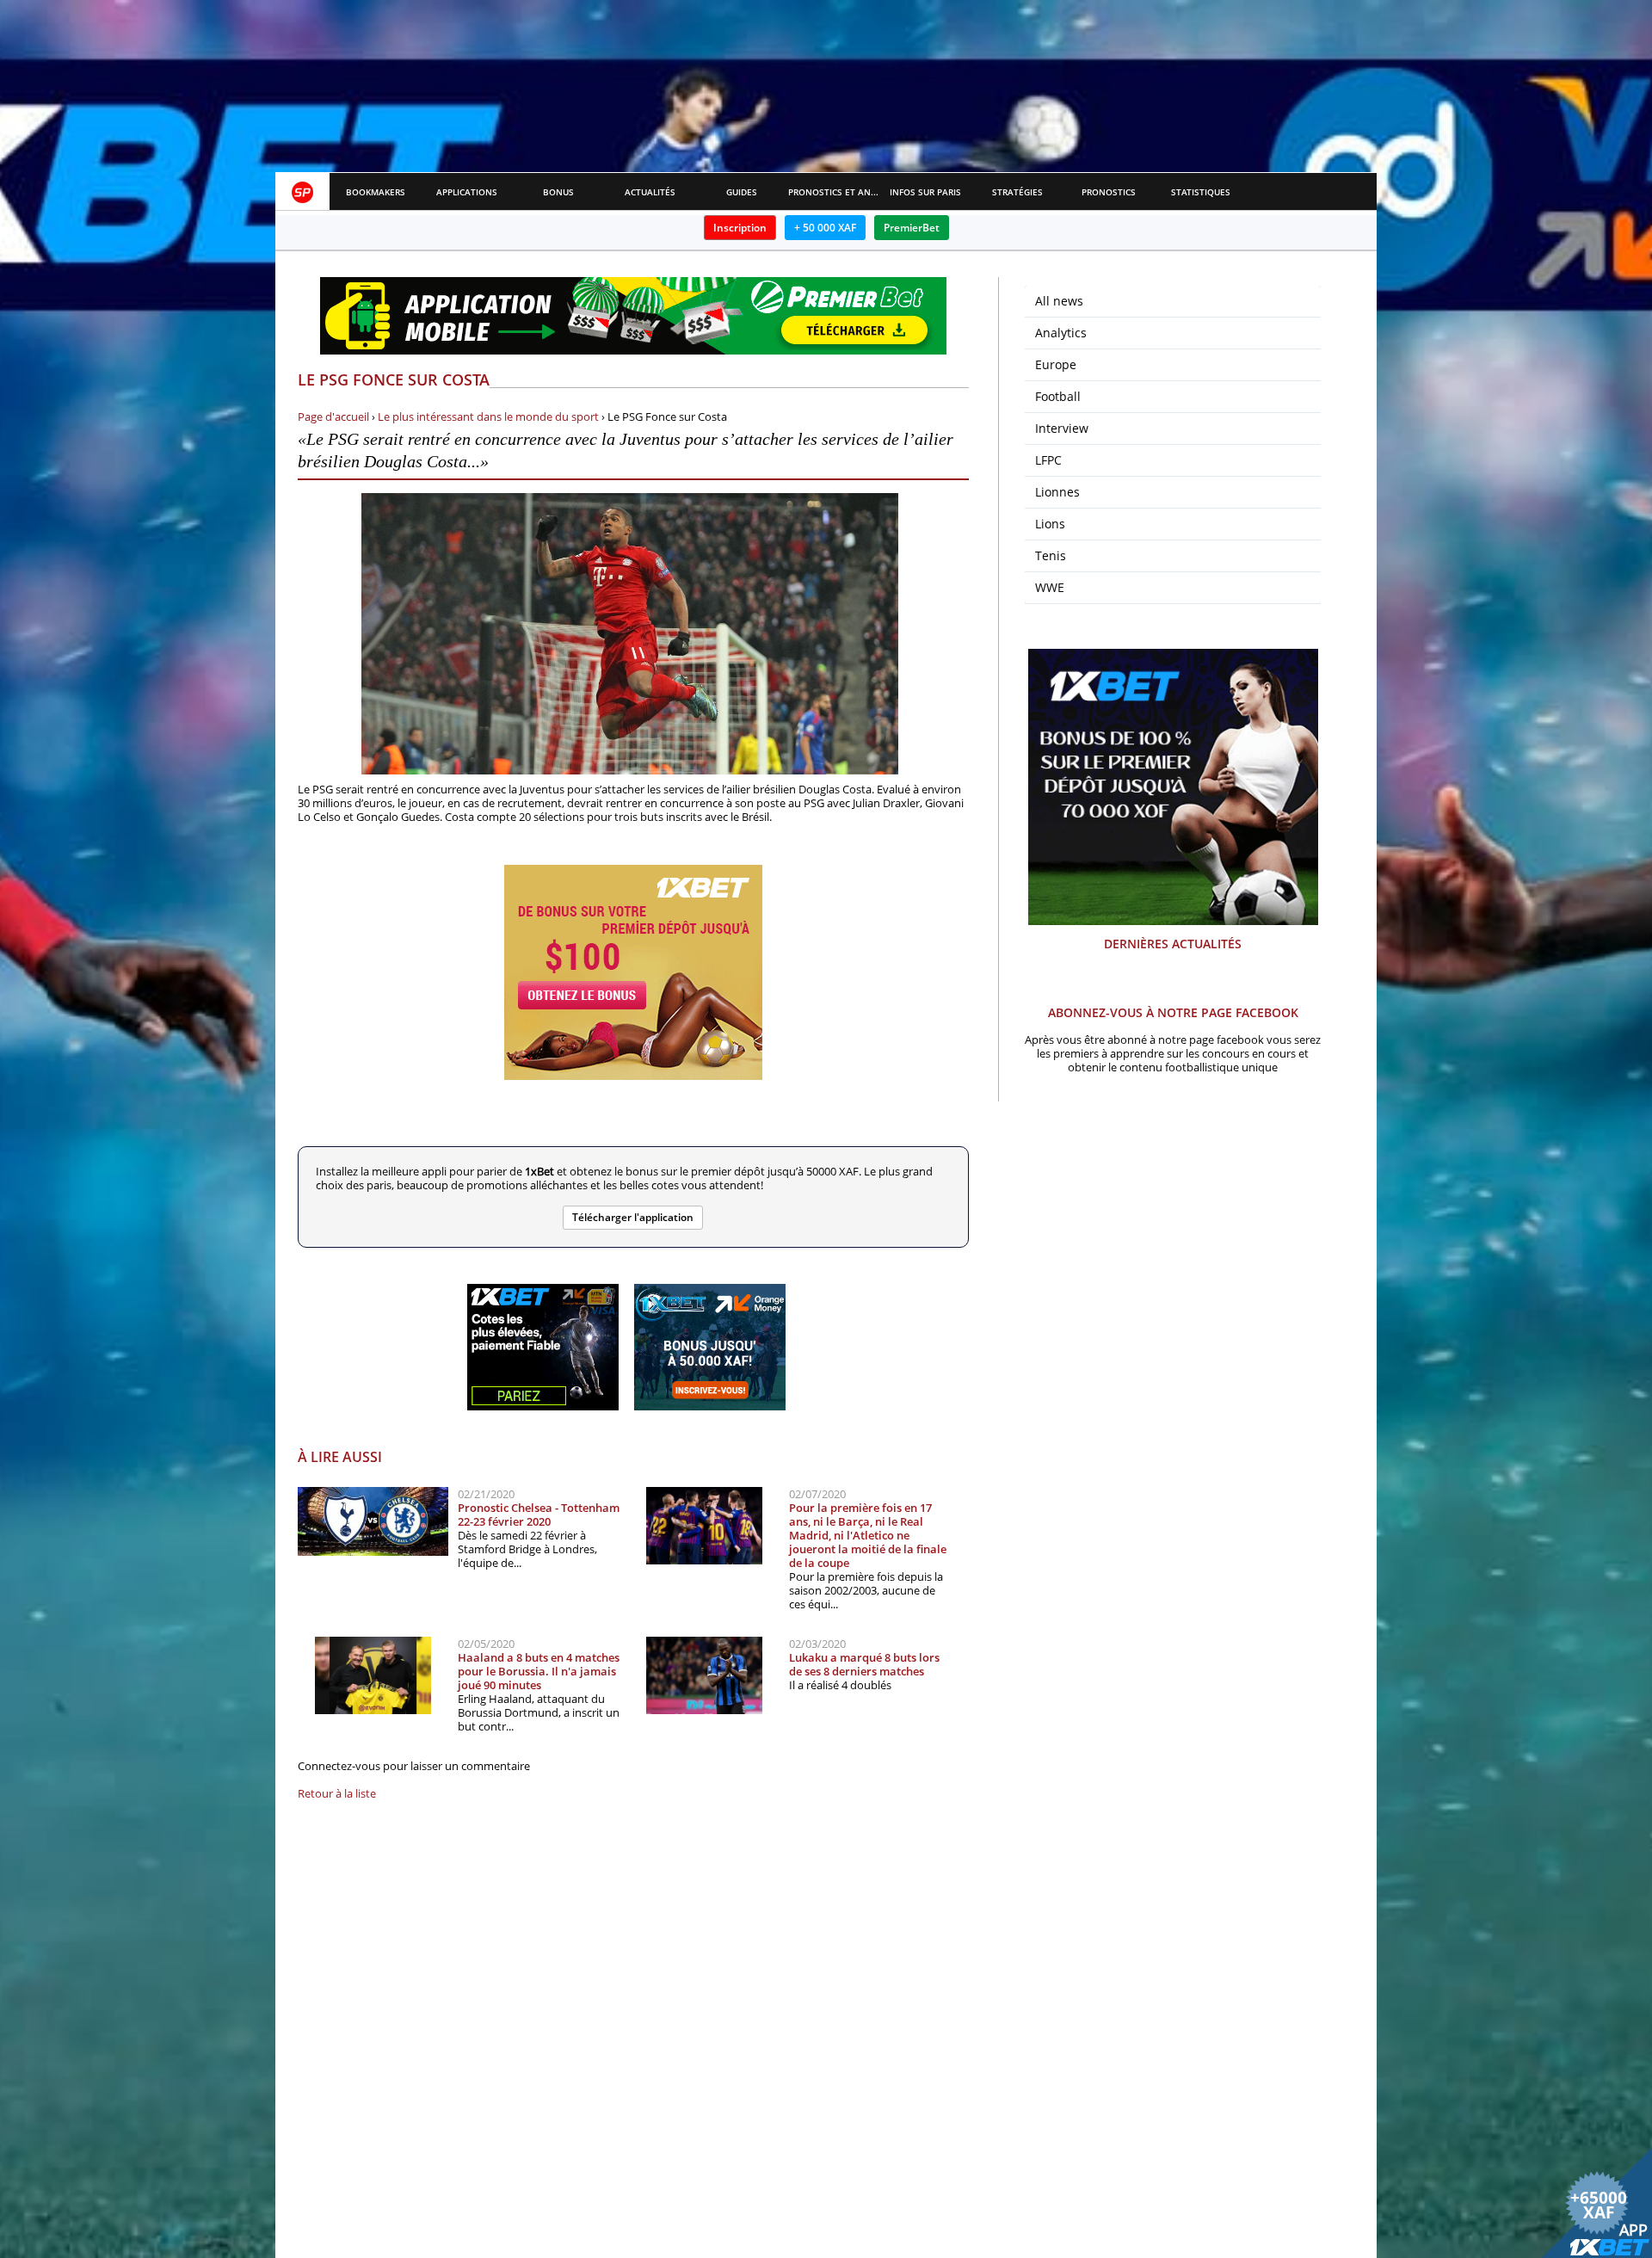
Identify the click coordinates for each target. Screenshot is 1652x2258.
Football (1058, 396)
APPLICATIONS (467, 192)
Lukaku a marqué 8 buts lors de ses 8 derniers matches (864, 1664)
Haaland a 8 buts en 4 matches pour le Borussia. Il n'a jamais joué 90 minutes (539, 1671)
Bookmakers (376, 192)
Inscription (740, 228)
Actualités (650, 192)
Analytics (1061, 333)
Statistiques (1201, 192)
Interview (1062, 428)
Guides (742, 192)
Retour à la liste (337, 1793)
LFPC (1048, 460)
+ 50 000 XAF (825, 228)
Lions (1050, 524)
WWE (1050, 587)
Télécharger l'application (633, 1217)
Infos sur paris (925, 192)
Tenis (1051, 555)
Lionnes (1057, 492)
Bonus (558, 192)
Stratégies (1017, 192)
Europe (1056, 364)
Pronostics (1109, 192)
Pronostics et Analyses (834, 192)
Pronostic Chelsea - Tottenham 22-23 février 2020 (539, 1515)
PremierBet (912, 228)
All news (1059, 301)
